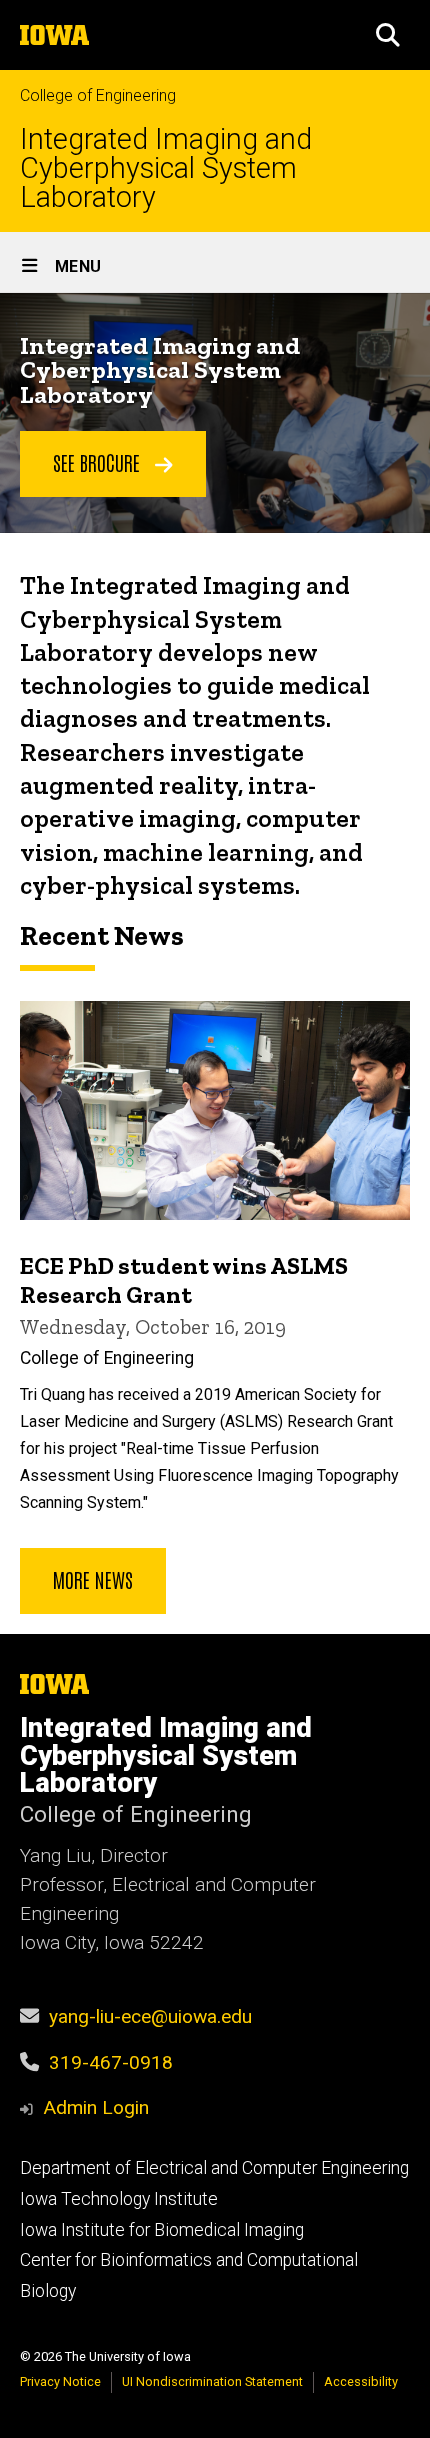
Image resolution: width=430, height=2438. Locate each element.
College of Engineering (98, 95)
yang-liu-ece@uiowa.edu (150, 2016)
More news (93, 1579)
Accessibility (361, 2381)
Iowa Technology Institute (119, 2199)
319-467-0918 (111, 2062)
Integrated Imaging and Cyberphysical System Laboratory (166, 168)
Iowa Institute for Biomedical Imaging (162, 2230)
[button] (388, 35)
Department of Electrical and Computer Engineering (214, 2168)
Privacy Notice (60, 2381)
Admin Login (96, 2107)
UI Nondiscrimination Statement (212, 2381)
